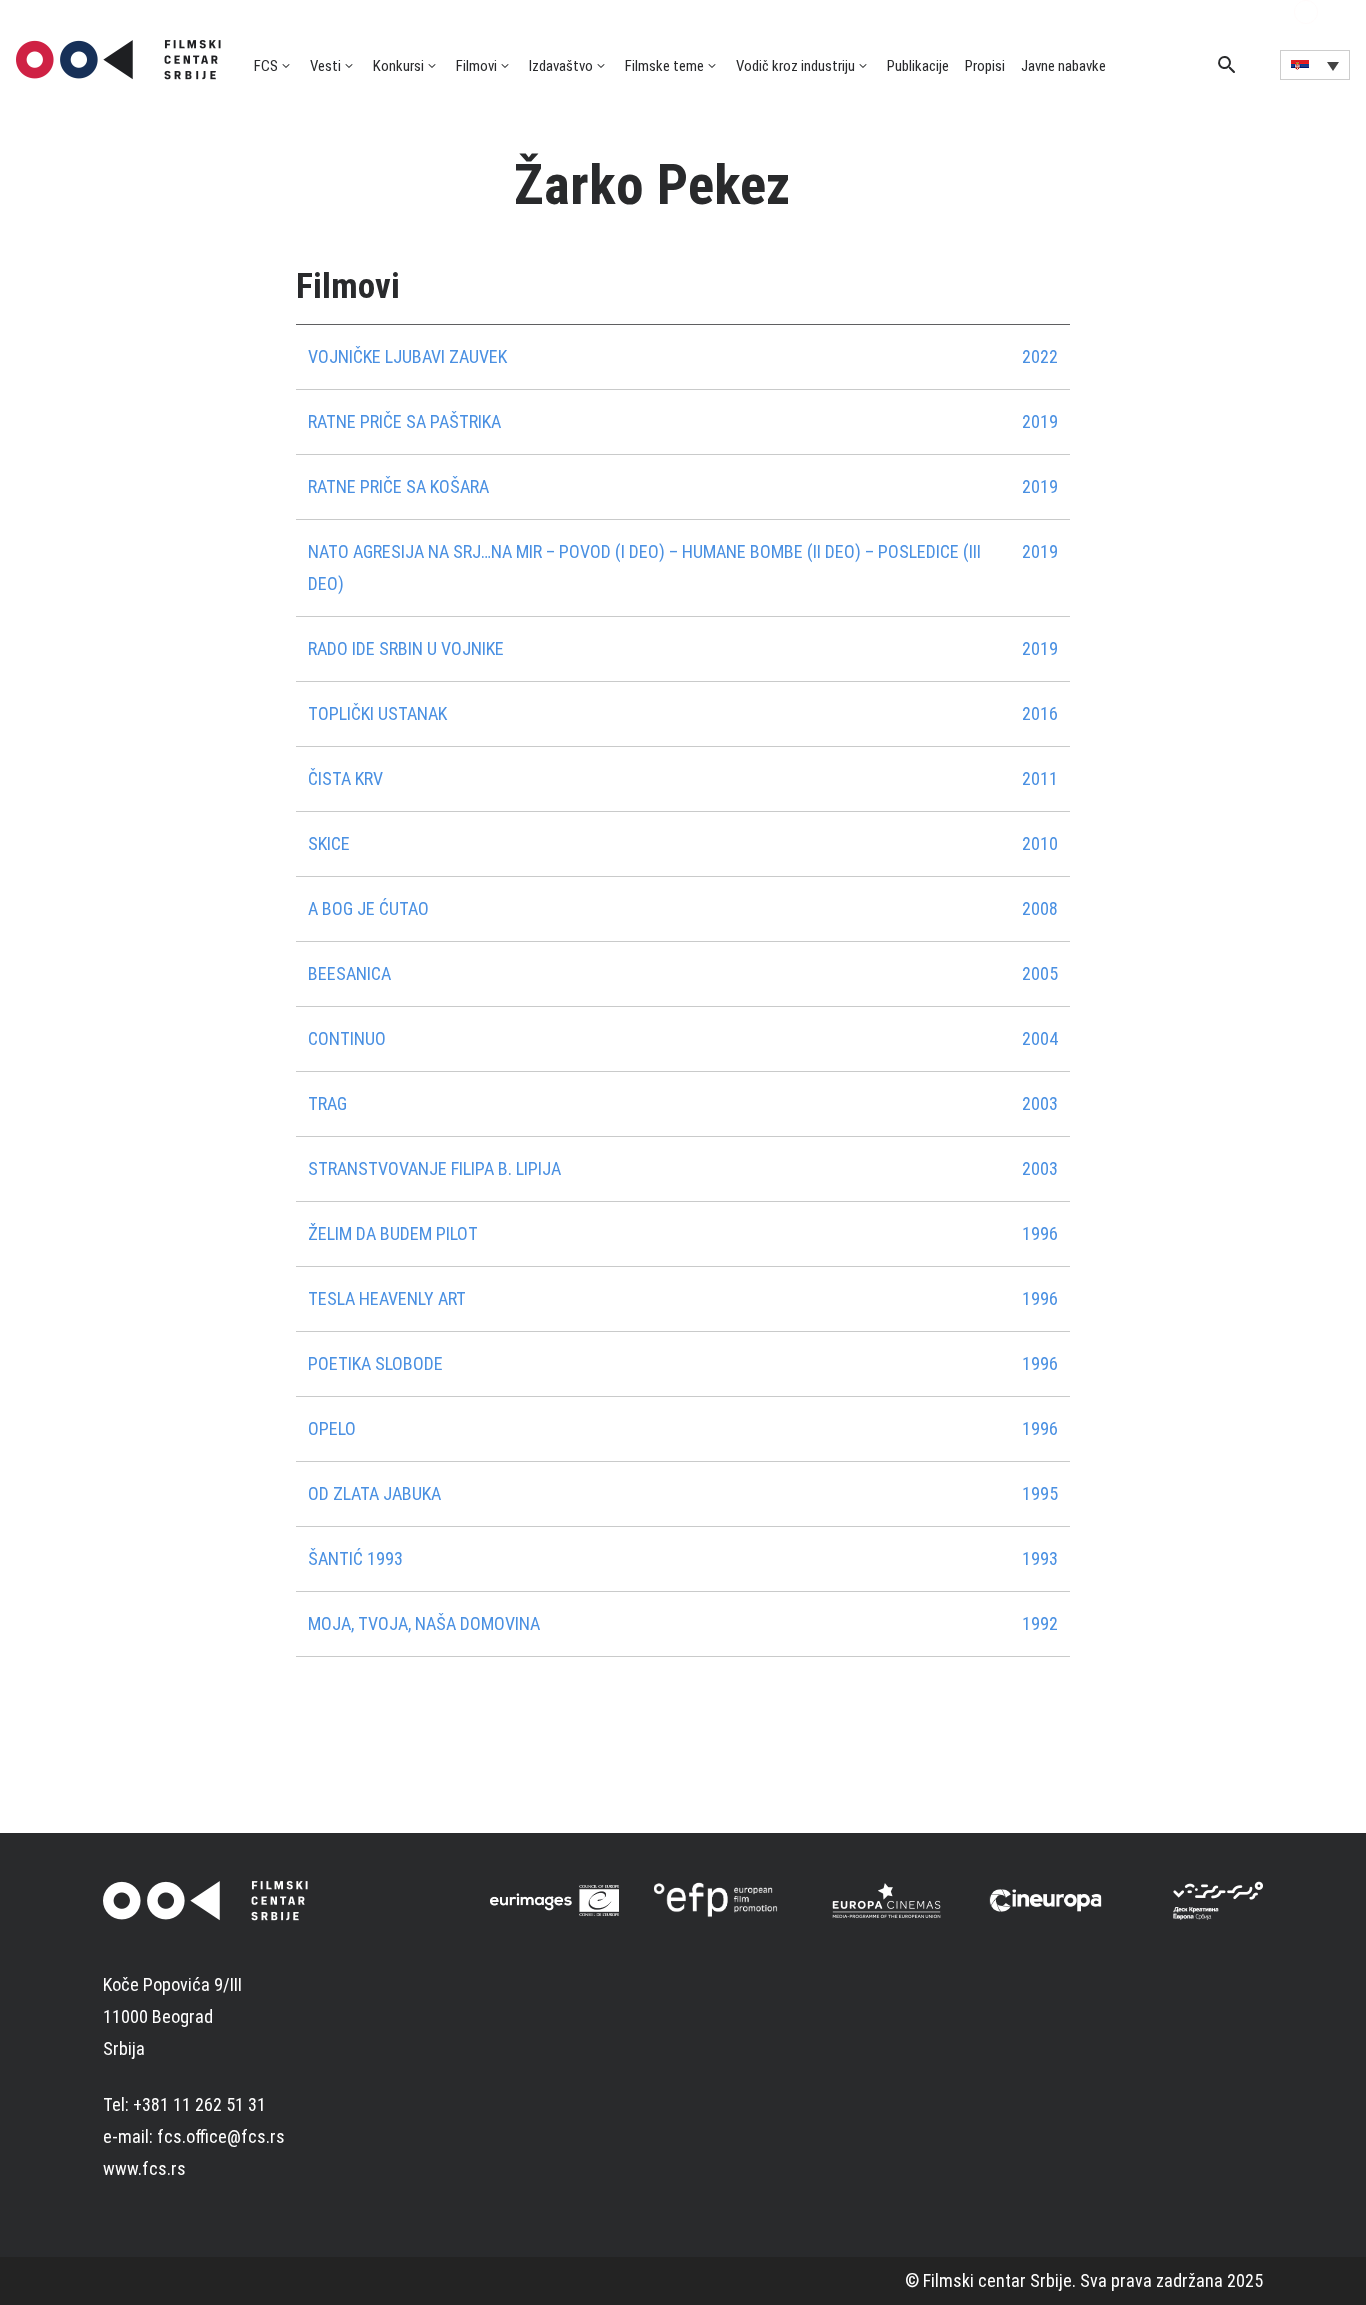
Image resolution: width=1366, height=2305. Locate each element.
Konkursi (398, 66)
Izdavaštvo (561, 66)
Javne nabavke (1063, 66)
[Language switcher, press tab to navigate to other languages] (1315, 65)
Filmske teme (664, 66)
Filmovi (476, 66)
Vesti (325, 66)
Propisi (985, 66)
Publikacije (918, 66)
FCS (266, 66)
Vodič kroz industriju (795, 66)
